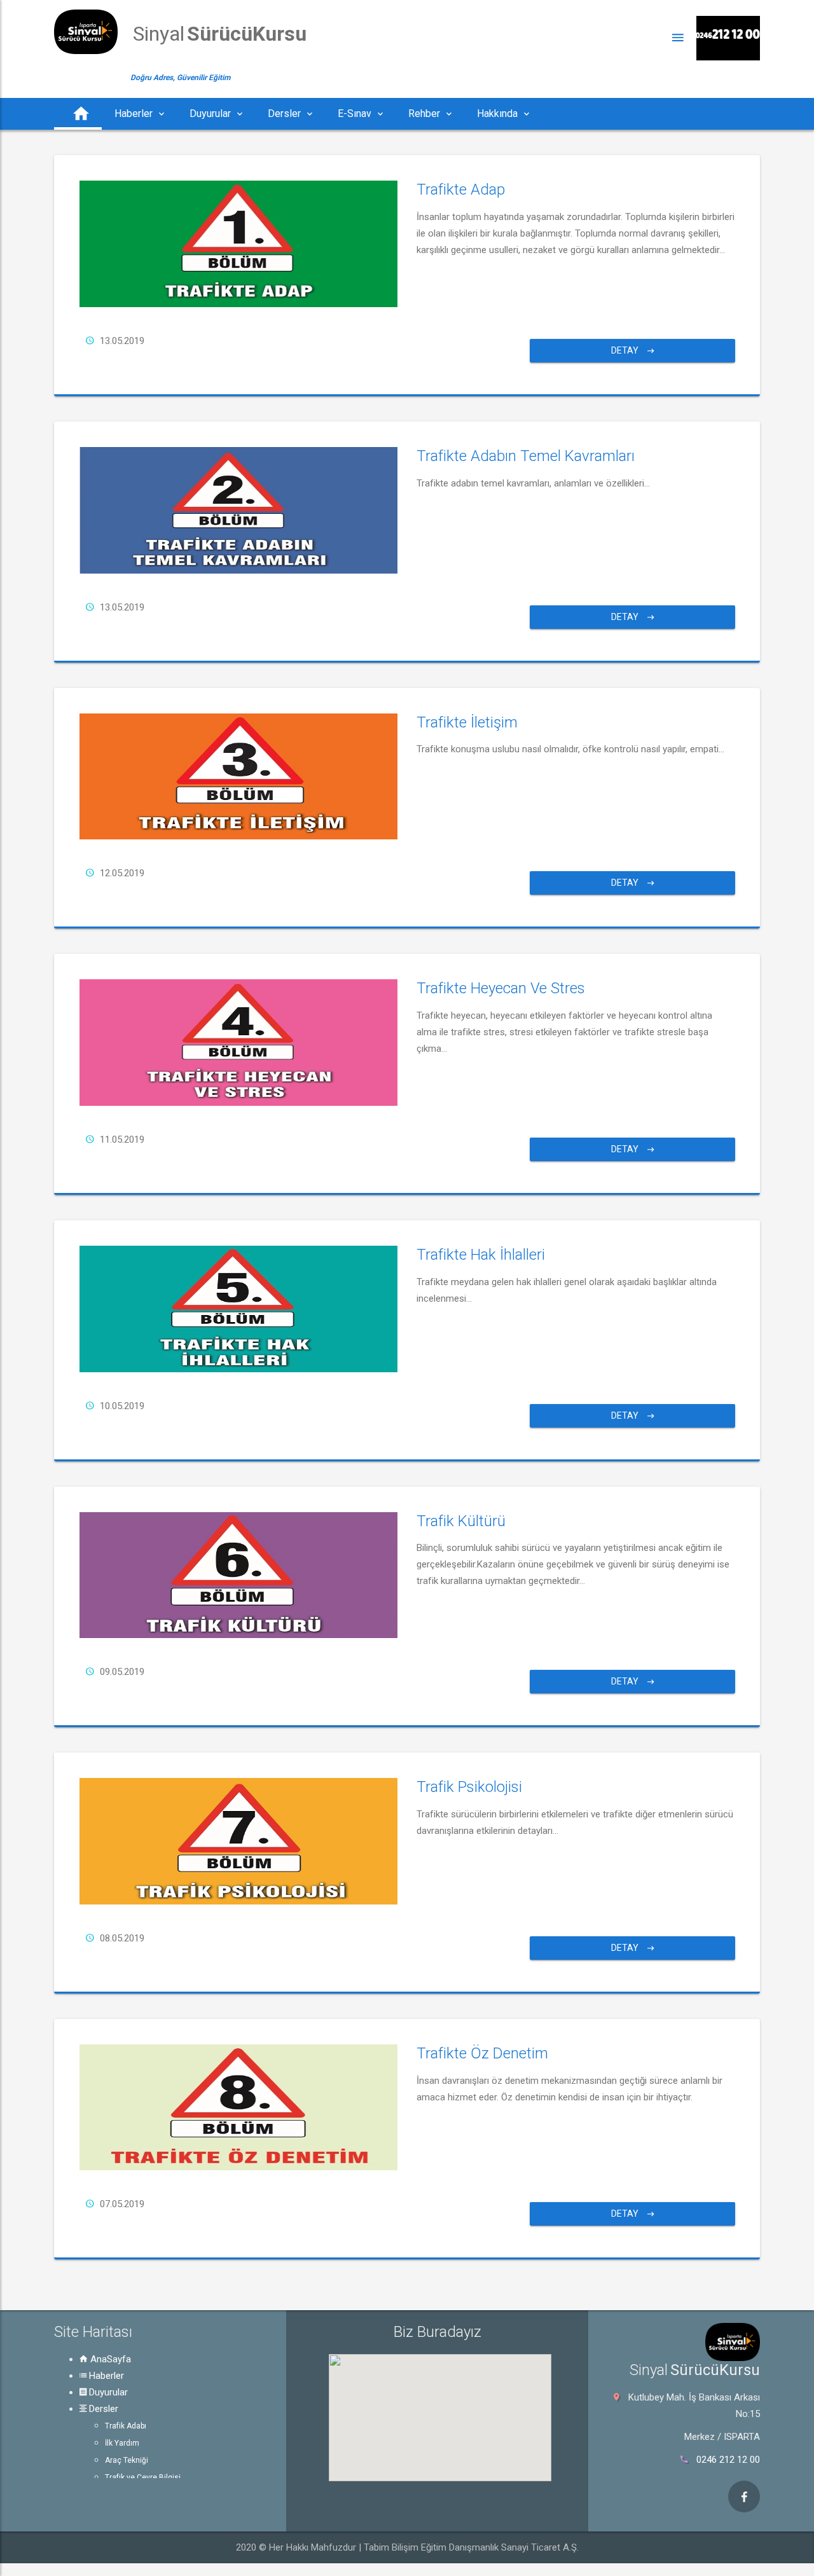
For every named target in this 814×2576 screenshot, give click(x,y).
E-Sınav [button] (355, 114)
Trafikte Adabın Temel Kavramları (526, 456)
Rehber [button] (424, 114)
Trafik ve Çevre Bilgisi (143, 2477)
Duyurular (107, 2392)
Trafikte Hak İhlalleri (481, 1255)
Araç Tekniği (127, 2460)
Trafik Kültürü (461, 1521)
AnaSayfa (109, 2359)
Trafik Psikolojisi (469, 1787)
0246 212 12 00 (728, 2460)
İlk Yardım (122, 2443)
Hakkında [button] (497, 114)
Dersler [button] (284, 114)
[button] (78, 114)
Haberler (105, 2376)
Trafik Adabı (126, 2426)
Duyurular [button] (210, 114)
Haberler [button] (134, 114)
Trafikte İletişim (467, 722)
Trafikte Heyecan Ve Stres (501, 988)
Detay (625, 350)
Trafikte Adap (461, 189)
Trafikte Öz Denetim (482, 2053)
